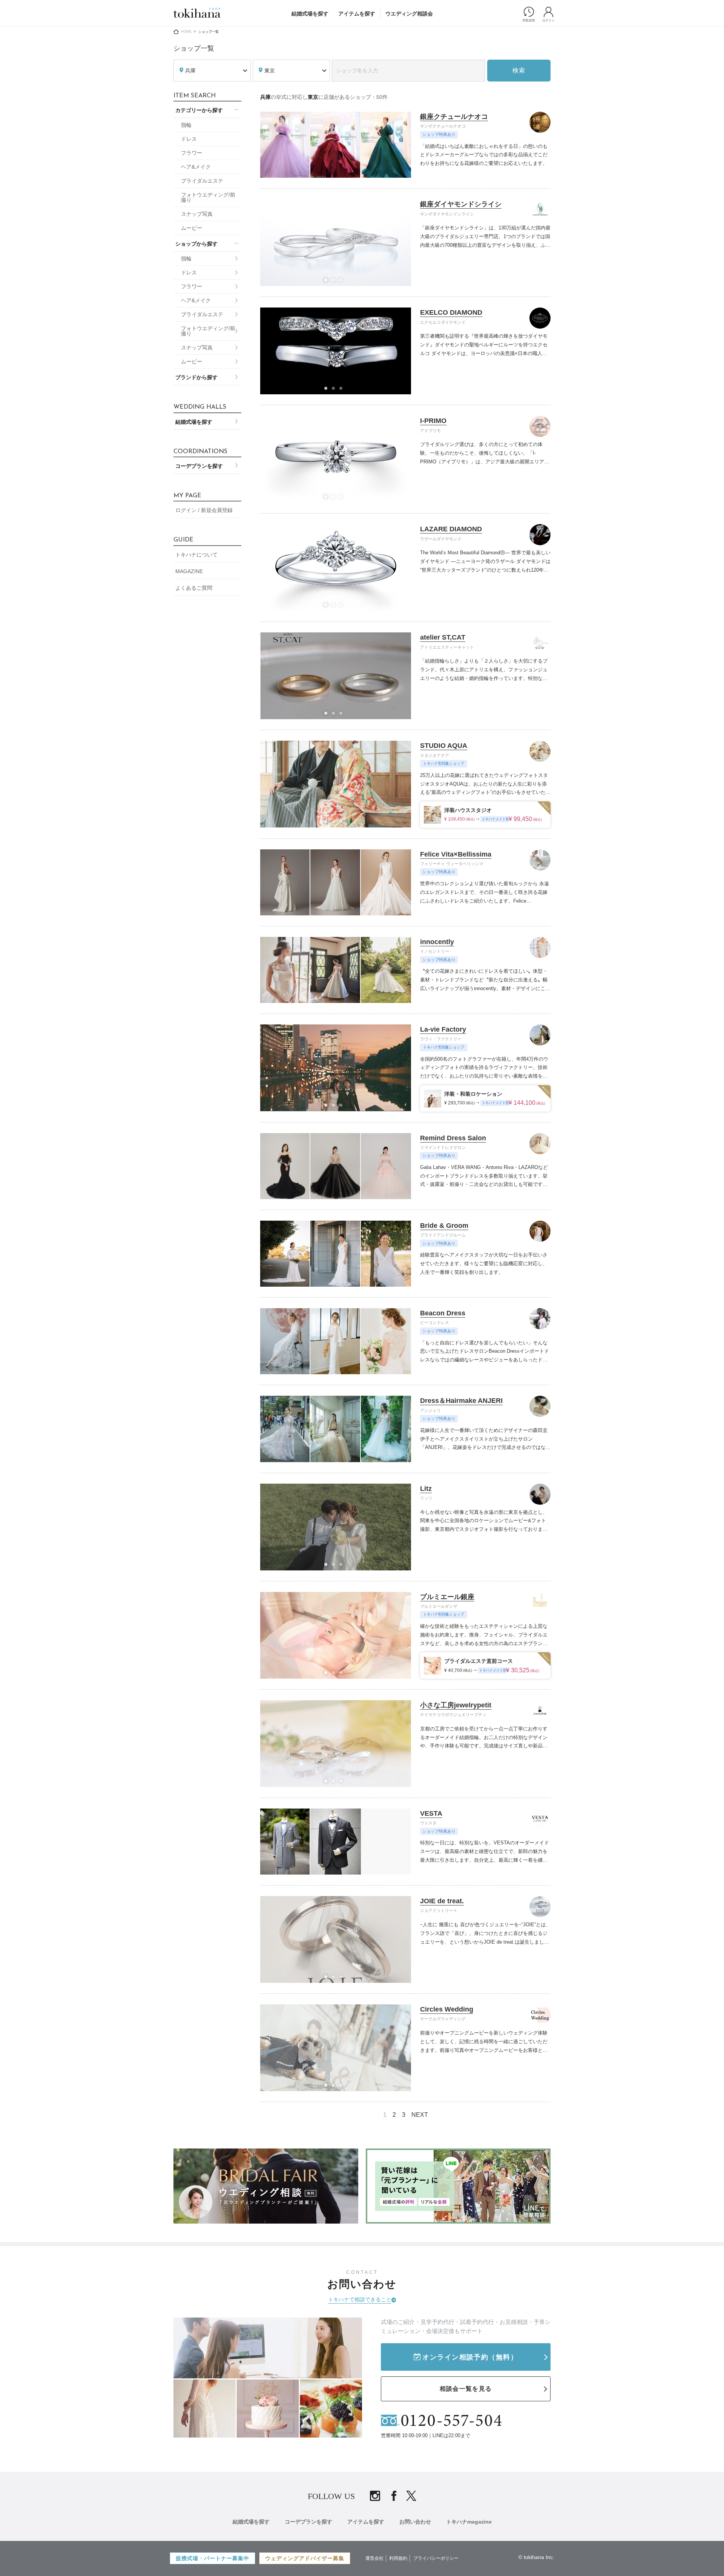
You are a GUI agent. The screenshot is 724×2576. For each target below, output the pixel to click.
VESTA (431, 1813)
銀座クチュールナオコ (454, 117)
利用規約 (398, 2558)
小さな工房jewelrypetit (456, 1705)
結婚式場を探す (310, 14)
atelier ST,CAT (443, 637)
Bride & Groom (444, 1226)
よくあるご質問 (194, 588)
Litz (426, 1489)
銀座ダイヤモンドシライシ (461, 204)
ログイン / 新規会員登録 (204, 510)
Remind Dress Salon (453, 1138)
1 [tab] (328, 282)
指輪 (186, 125)
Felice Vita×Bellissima (456, 854)
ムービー (192, 228)
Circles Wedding (447, 2009)
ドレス (189, 139)
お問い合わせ (415, 2522)
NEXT (420, 2115)
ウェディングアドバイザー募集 (305, 2558)
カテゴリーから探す (199, 110)
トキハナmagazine (469, 2522)
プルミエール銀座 (447, 1597)
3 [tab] (343, 282)
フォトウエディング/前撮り (208, 197)
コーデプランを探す (199, 466)
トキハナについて (196, 555)
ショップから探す (196, 244)
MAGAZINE (189, 571)
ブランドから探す (196, 377)
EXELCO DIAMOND (451, 312)
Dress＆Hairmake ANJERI (461, 1401)
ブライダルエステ (202, 181)
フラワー (192, 153)
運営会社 (374, 2558)
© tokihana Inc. (536, 2557)
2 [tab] (336, 282)
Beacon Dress (443, 1313)
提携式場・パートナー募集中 (212, 2558)
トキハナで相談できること (360, 2299)
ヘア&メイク (196, 167)
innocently (437, 942)
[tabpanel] (336, 2048)
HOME (186, 32)
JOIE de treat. (442, 1901)
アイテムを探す (357, 14)
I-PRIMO (433, 421)
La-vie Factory (443, 1029)
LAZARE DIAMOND (451, 529)
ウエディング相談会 (409, 14)
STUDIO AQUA (444, 746)
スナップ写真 (197, 214)
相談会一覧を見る (466, 2389)
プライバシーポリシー (436, 2558)
